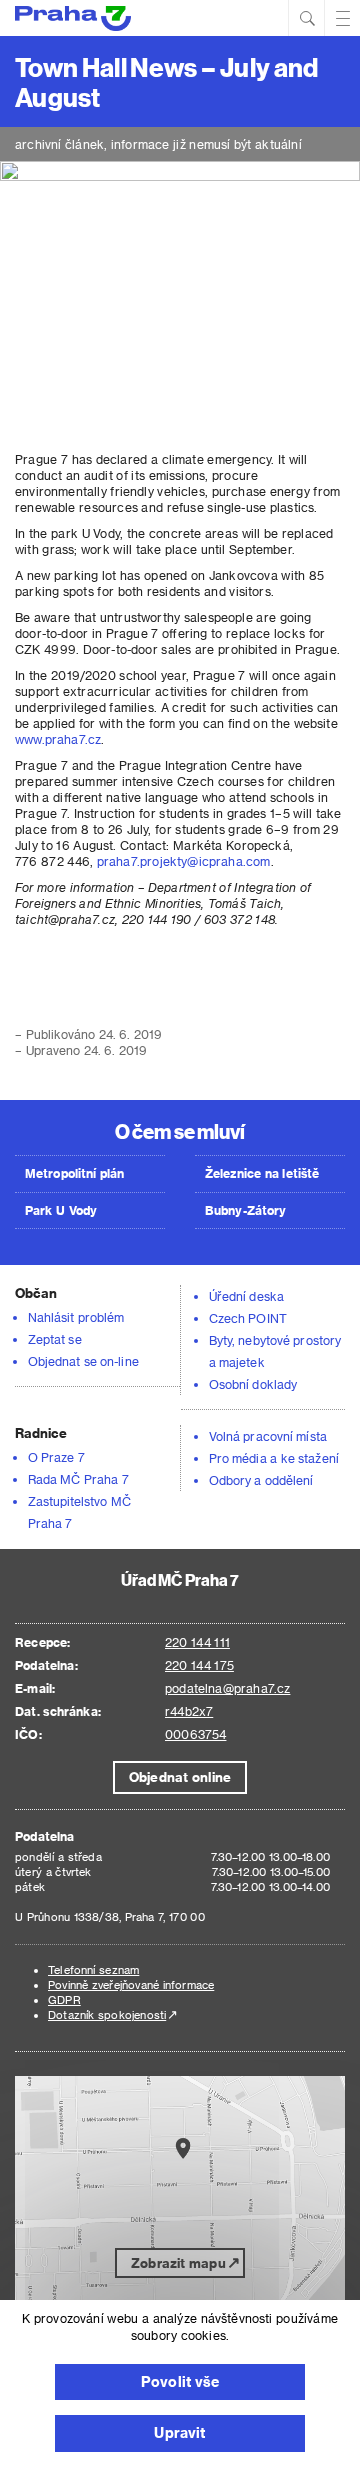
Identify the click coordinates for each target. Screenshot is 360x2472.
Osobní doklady (253, 1384)
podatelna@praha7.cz (227, 1688)
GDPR (64, 1999)
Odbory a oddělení (261, 1480)
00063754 (195, 1734)
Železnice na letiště (262, 1173)
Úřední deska (246, 1296)
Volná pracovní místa (268, 1436)
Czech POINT (248, 1318)
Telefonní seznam (93, 1969)
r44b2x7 (189, 1711)
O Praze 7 (56, 1457)
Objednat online (180, 1776)
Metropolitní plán (75, 1173)
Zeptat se (55, 1339)
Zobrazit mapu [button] (178, 2262)
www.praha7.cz (58, 739)
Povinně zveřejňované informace (131, 1984)
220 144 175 (199, 1665)
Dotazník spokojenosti (107, 2014)
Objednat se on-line (83, 1361)
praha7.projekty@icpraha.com (184, 861)
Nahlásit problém (76, 1317)
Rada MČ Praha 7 (78, 1479)
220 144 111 (197, 1642)
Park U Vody (61, 1210)
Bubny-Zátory (245, 1210)
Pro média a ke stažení (274, 1458)
